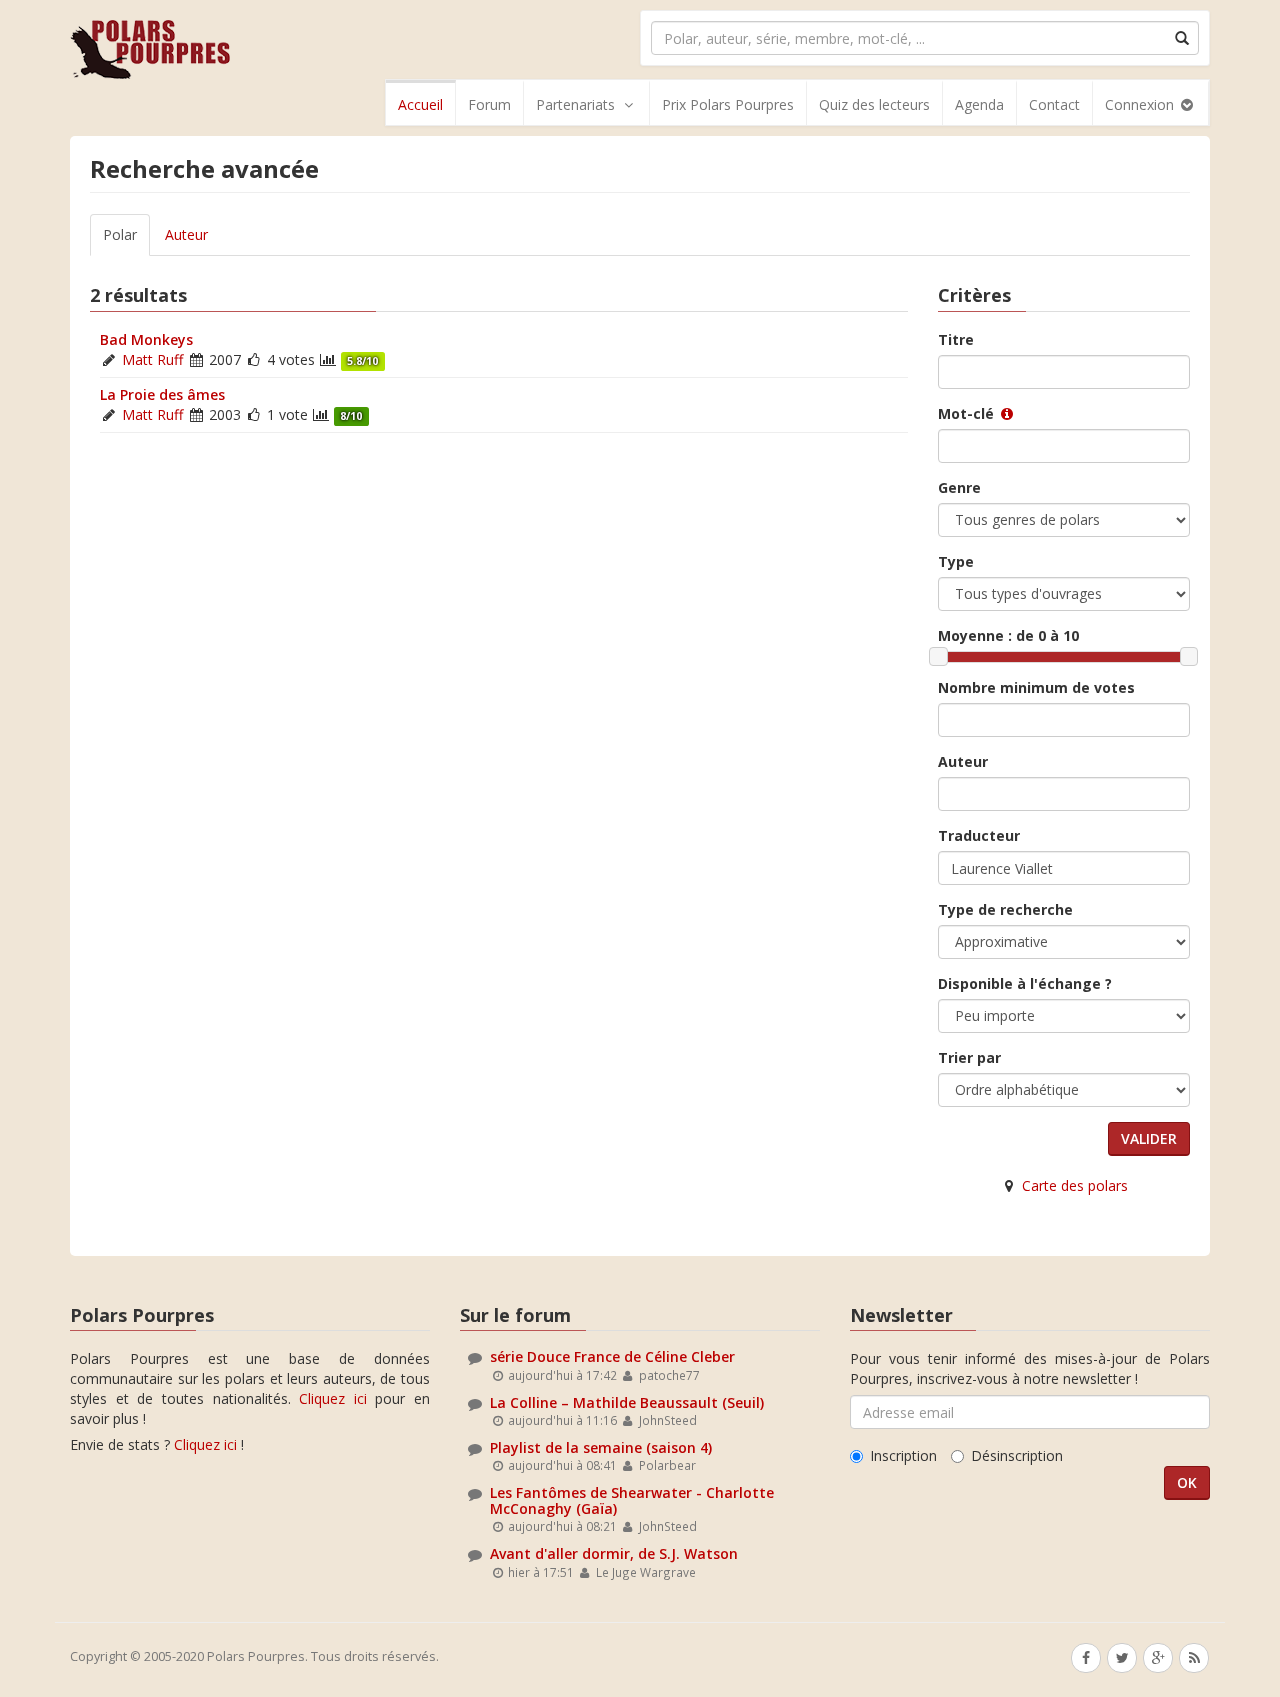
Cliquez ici (333, 1398)
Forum (489, 104)
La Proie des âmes (162, 394)
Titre (956, 339)
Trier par (969, 1057)
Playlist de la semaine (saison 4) (601, 1447)
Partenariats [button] (575, 104)
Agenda (979, 104)
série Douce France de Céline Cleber (612, 1356)
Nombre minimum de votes (1036, 687)
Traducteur (979, 835)
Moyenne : (1008, 635)
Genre (959, 487)
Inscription (903, 1455)
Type (956, 561)
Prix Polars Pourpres (728, 104)
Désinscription (1017, 1455)
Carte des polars (1075, 1185)
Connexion (1141, 104)
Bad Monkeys (146, 339)
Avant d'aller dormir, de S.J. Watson (614, 1553)
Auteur (186, 234)
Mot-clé (968, 413)
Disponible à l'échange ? (1025, 983)
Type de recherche (1005, 909)
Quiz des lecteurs (874, 104)
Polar (120, 234)
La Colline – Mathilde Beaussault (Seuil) (627, 1402)
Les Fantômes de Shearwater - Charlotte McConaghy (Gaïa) (632, 1500)
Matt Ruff (152, 359)
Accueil (420, 104)
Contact (1054, 104)
